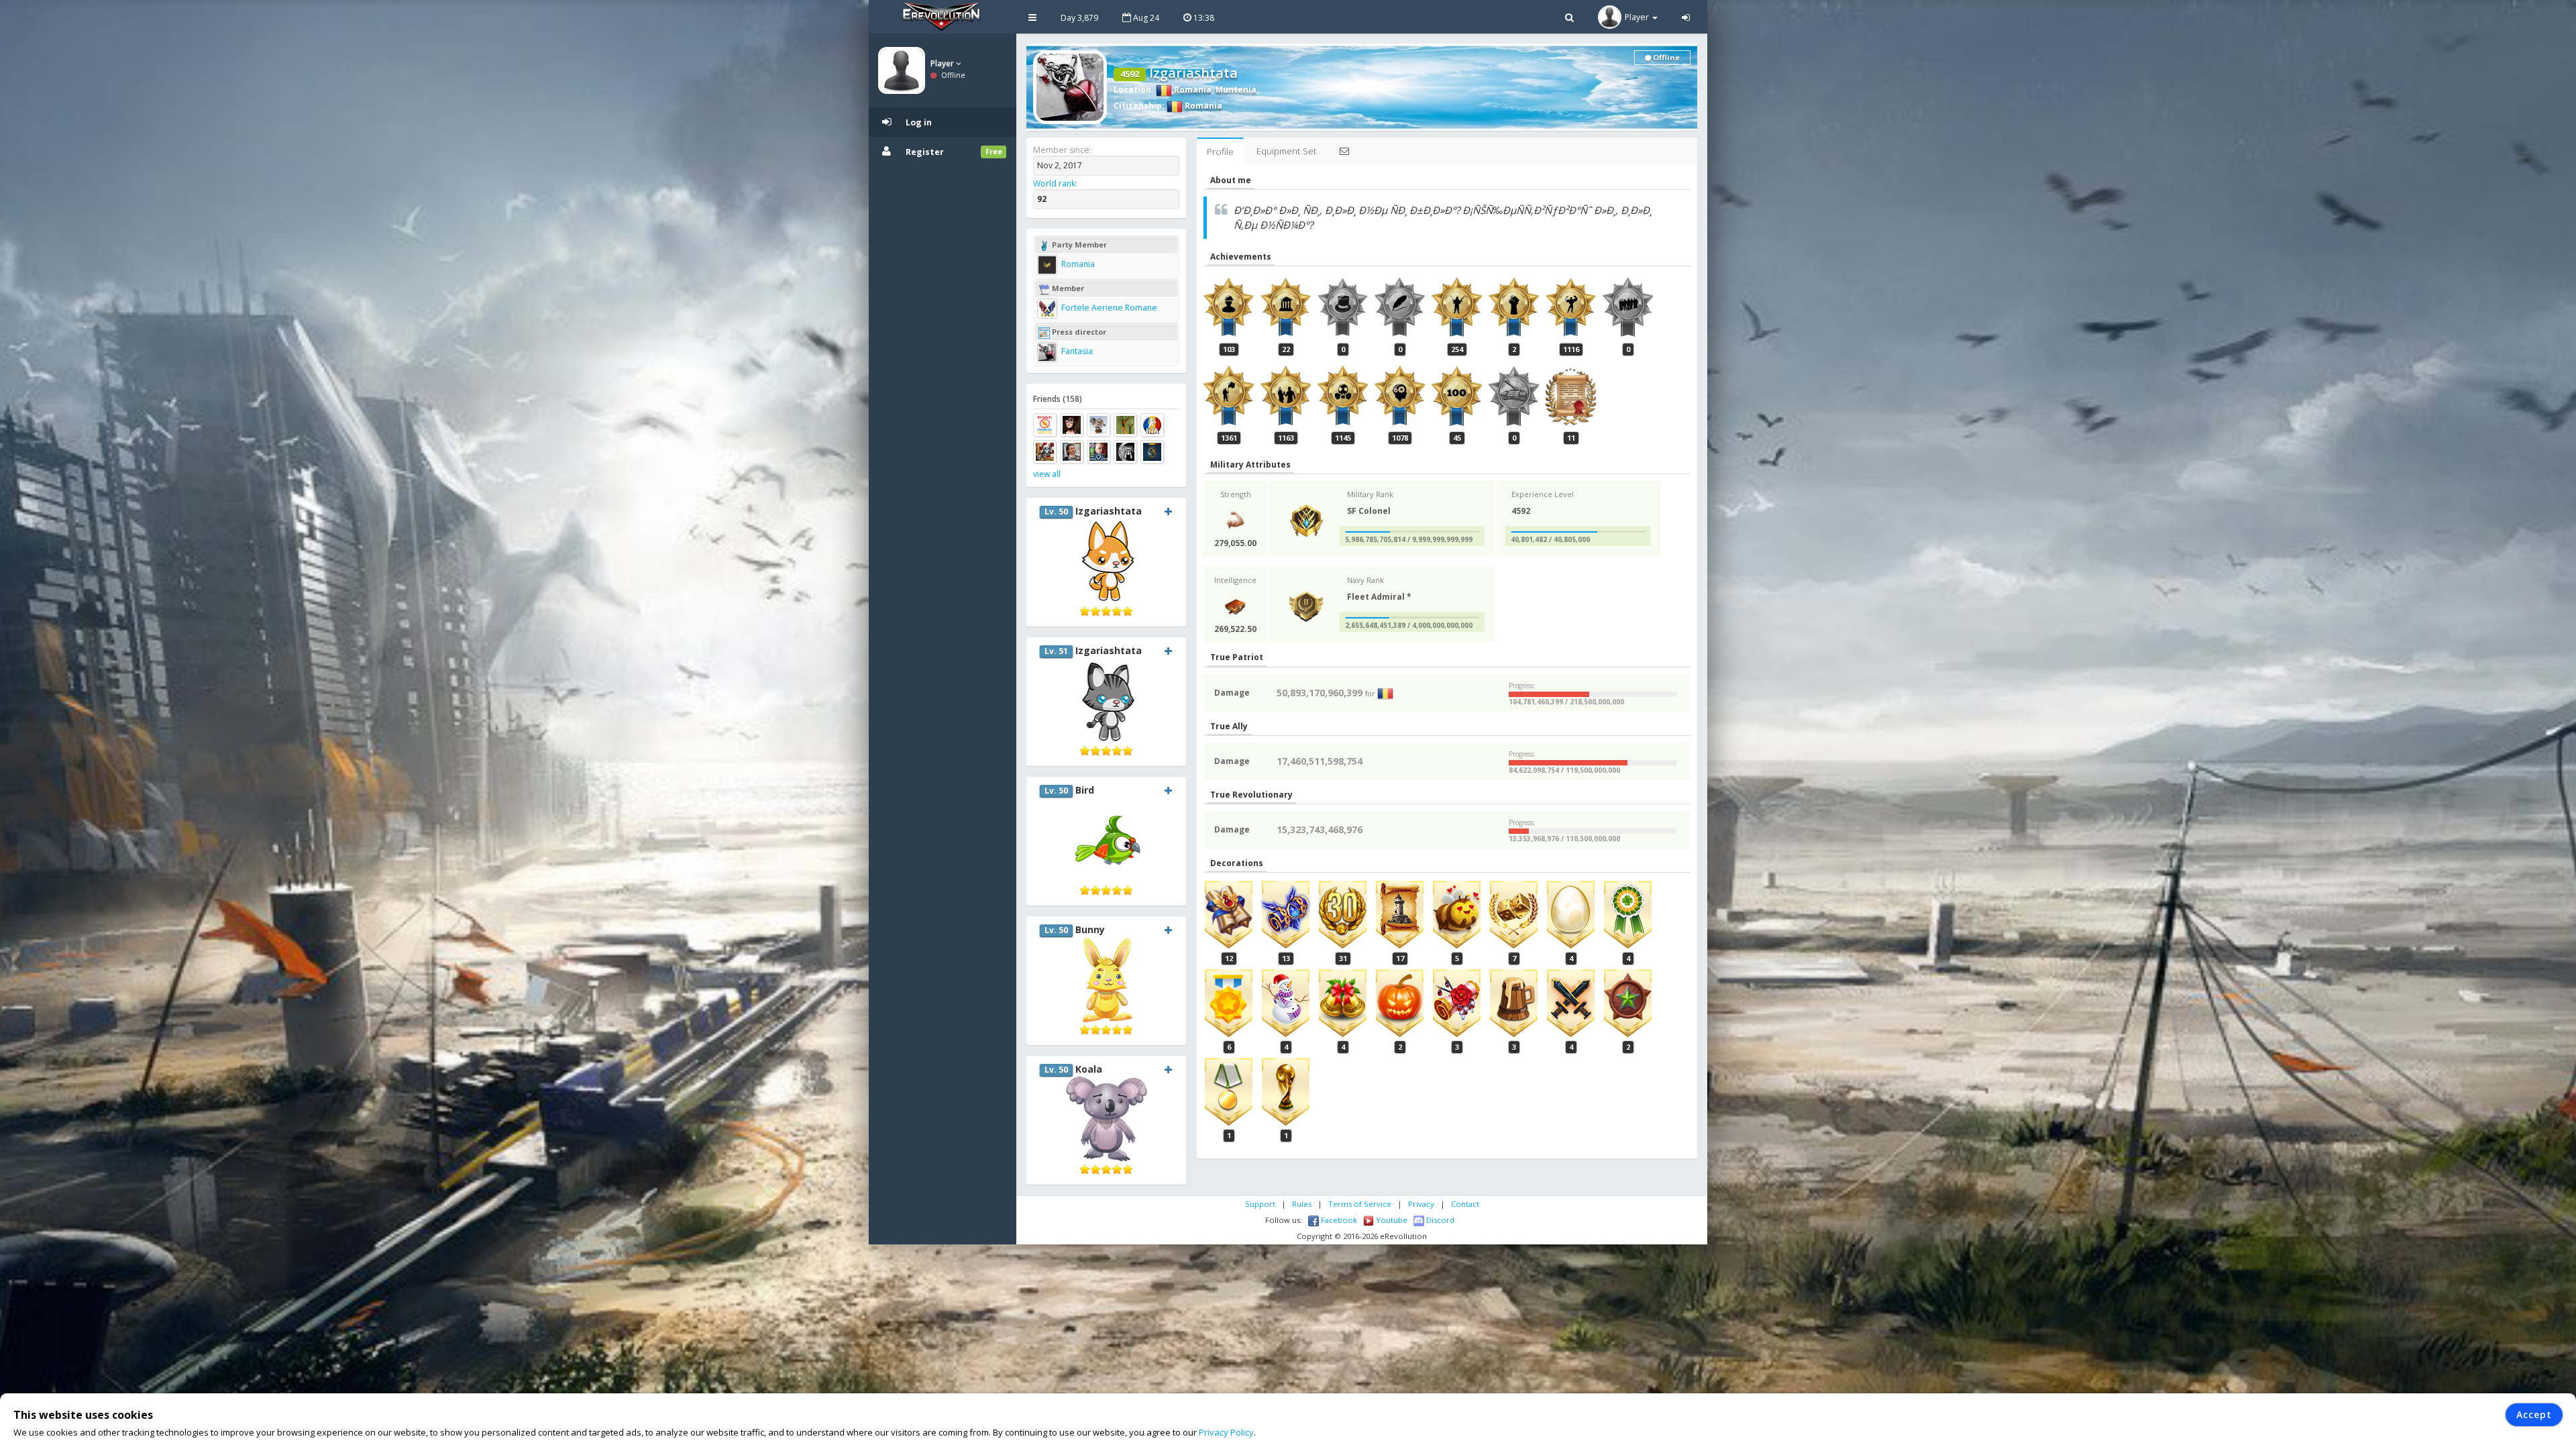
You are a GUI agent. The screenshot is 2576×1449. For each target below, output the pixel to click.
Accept (2534, 1414)
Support (1260, 1204)
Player (943, 63)
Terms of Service (1360, 1204)
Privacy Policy (1226, 1432)
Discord (1439, 1220)
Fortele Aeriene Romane (1108, 308)
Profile (1220, 152)
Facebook (1338, 1220)
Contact (1465, 1204)
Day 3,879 (1079, 18)
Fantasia (1076, 351)
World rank (1054, 183)
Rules (1302, 1204)
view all (1047, 474)
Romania (1192, 90)
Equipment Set (1286, 151)
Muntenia (1236, 90)
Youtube (1391, 1220)
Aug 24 (1145, 18)
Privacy (1421, 1204)
